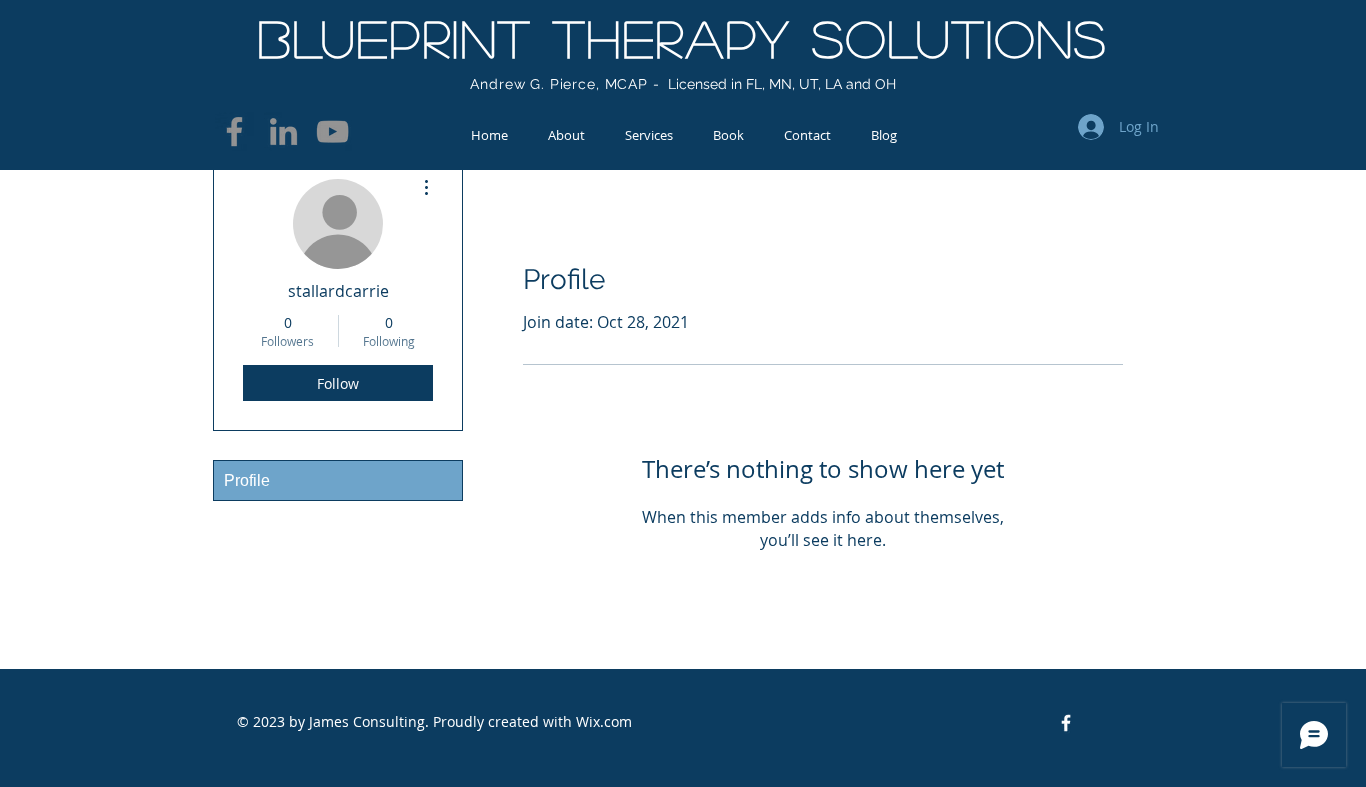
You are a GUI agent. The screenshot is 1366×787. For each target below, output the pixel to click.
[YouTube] (332, 131)
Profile (247, 480)
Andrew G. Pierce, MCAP (558, 84)
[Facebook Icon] (1066, 723)
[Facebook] (234, 131)
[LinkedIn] (283, 131)
